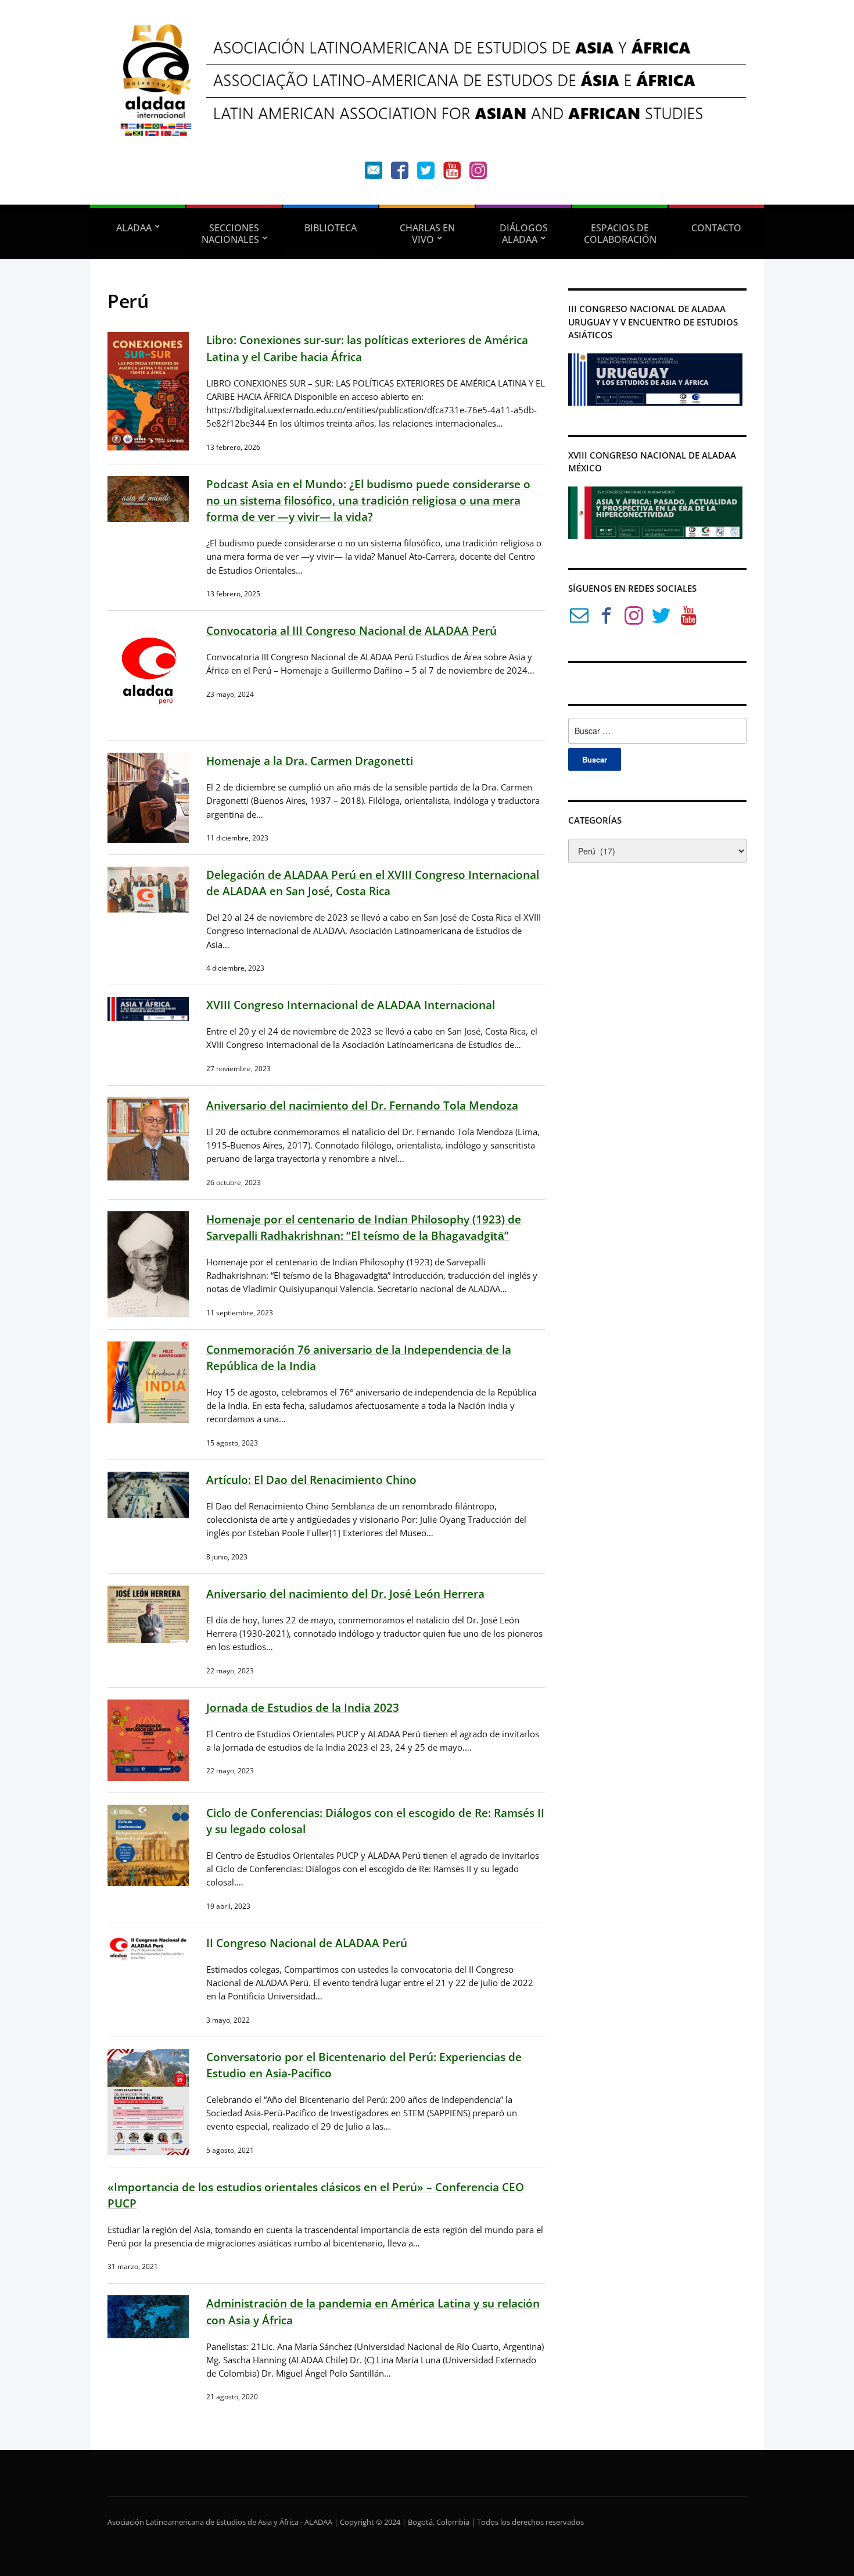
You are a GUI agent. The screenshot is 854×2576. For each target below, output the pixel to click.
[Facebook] (400, 173)
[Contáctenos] (374, 173)
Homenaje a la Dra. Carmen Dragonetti (310, 761)
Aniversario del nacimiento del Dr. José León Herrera (345, 1593)
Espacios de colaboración (620, 234)
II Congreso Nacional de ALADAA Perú (307, 1943)
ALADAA (134, 228)
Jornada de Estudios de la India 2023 (303, 1707)
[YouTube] (452, 173)
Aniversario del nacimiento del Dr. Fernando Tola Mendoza (362, 1105)
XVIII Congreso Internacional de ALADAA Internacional (351, 1005)
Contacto (716, 228)
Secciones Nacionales (231, 234)
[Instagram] (478, 173)
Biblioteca (331, 228)
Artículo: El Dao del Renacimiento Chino (311, 1480)
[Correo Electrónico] (579, 618)
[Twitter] (426, 173)
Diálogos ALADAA (524, 234)
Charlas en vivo (427, 234)
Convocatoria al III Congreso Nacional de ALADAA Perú (351, 630)
